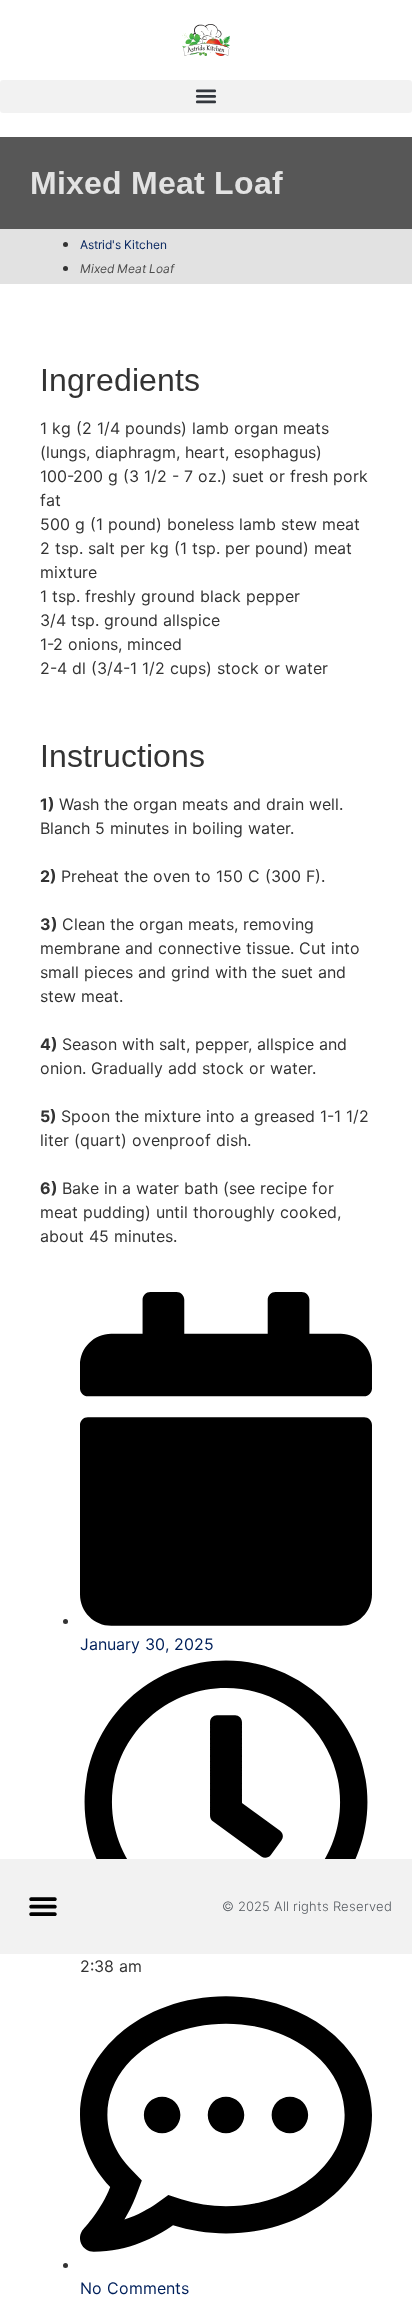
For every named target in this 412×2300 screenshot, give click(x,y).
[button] (206, 96)
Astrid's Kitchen (123, 244)
